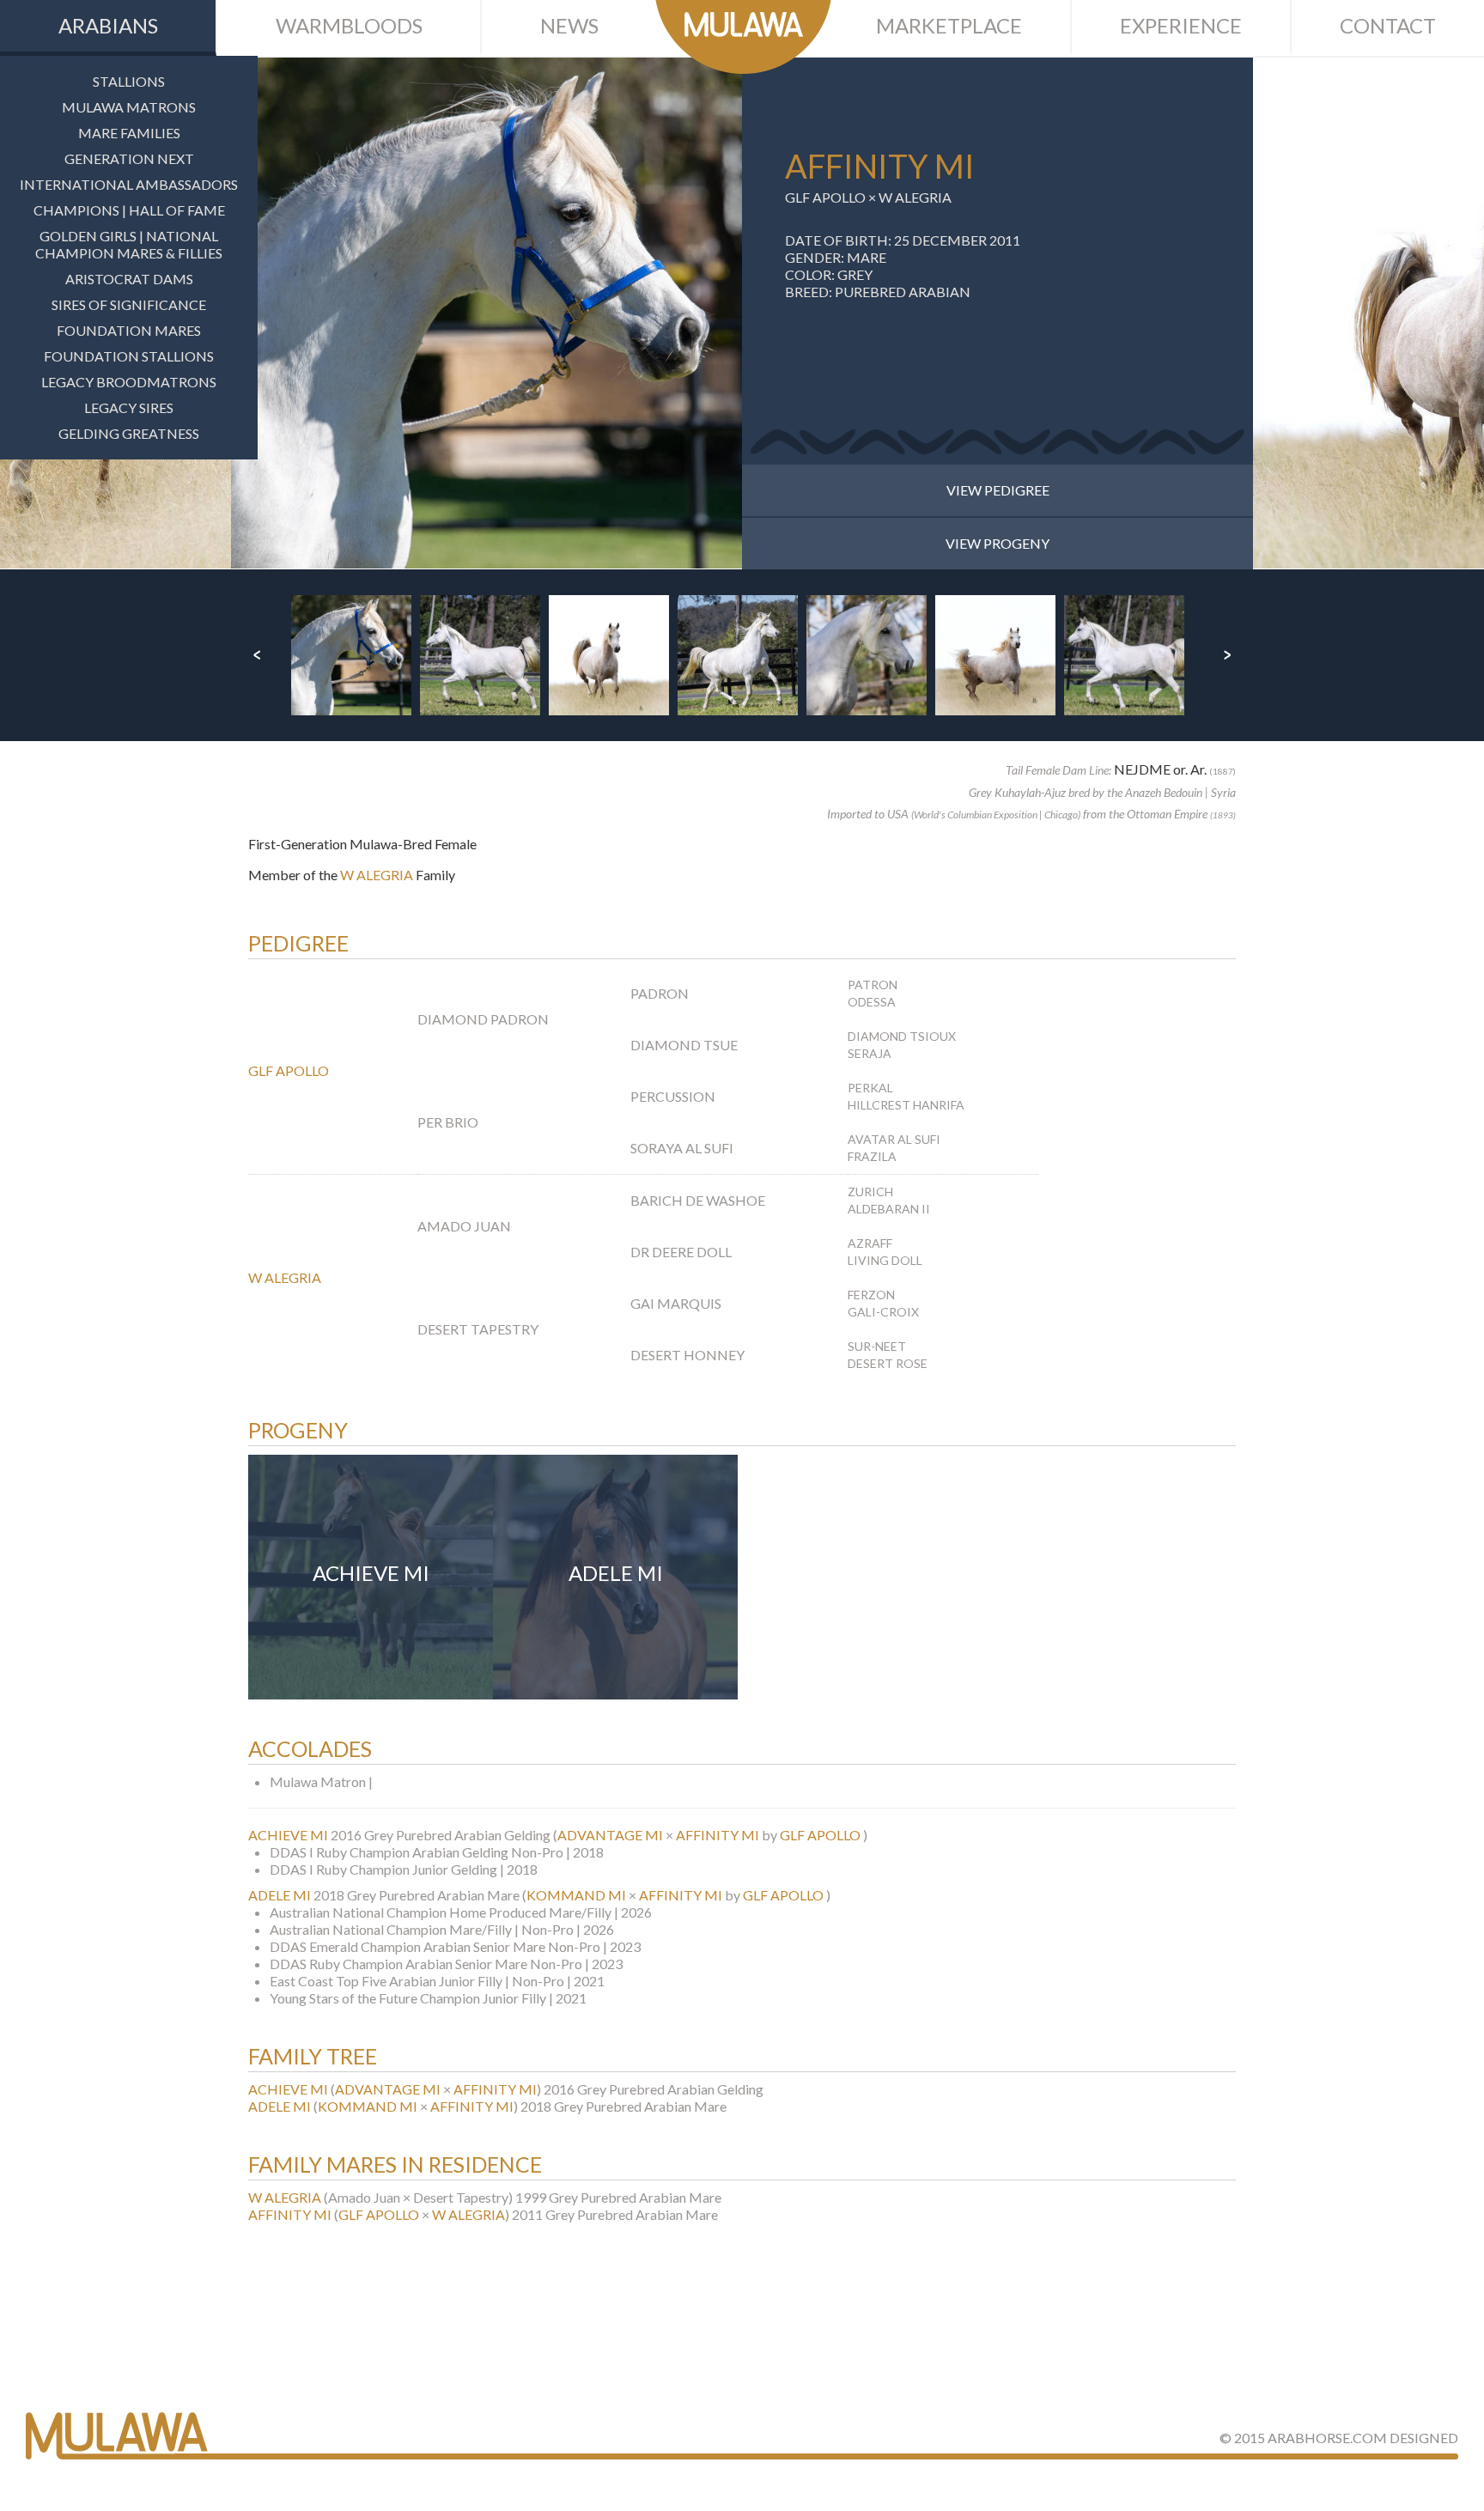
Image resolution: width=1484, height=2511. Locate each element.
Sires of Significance (129, 304)
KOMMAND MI (576, 1895)
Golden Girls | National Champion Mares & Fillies (129, 244)
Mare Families (129, 133)
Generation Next (129, 158)
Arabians (108, 25)
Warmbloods (349, 25)
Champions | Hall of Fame (129, 210)
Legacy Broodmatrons (129, 382)
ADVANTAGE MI (610, 1835)
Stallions (129, 81)
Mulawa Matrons (129, 107)
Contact (1388, 25)
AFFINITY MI (718, 1835)
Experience (1181, 25)
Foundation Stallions (129, 356)
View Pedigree (998, 490)
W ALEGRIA (915, 197)
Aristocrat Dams (129, 279)
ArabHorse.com (1327, 2438)
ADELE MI (280, 1895)
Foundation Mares (129, 330)
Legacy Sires (129, 407)
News (569, 25)
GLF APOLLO (825, 197)
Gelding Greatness (129, 433)
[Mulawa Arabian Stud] (743, 37)
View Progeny (997, 543)
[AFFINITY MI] (487, 313)
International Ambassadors (129, 184)
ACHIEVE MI (288, 1835)
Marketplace (949, 25)
